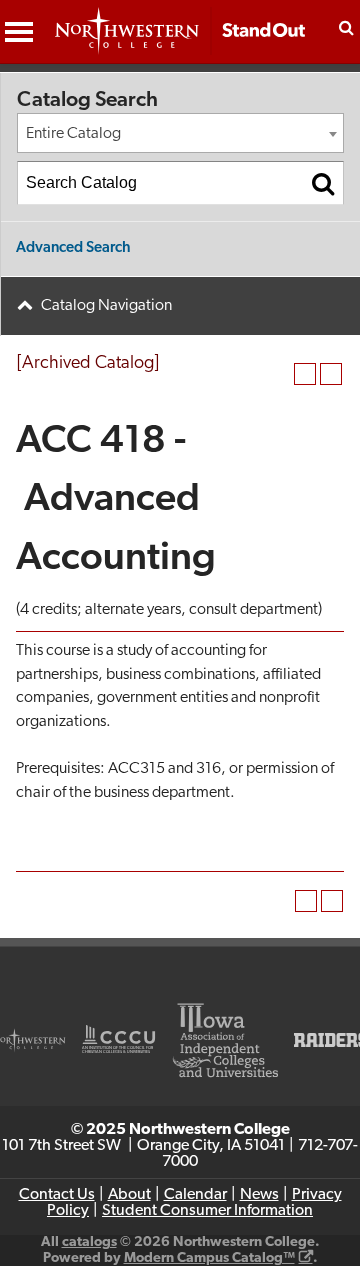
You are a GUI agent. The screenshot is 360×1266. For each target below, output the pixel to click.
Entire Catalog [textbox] (73, 134)
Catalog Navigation (106, 306)
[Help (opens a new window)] (331, 374)
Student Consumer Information (207, 1211)
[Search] (323, 183)
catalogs (89, 1242)
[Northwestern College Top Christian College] (180, 41)
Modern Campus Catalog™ (209, 1258)
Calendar (195, 1195)
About (129, 1195)
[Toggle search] (346, 27)
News (259, 1195)
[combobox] (180, 133)
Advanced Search (73, 248)
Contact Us (57, 1195)
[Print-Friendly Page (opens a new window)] (305, 374)
